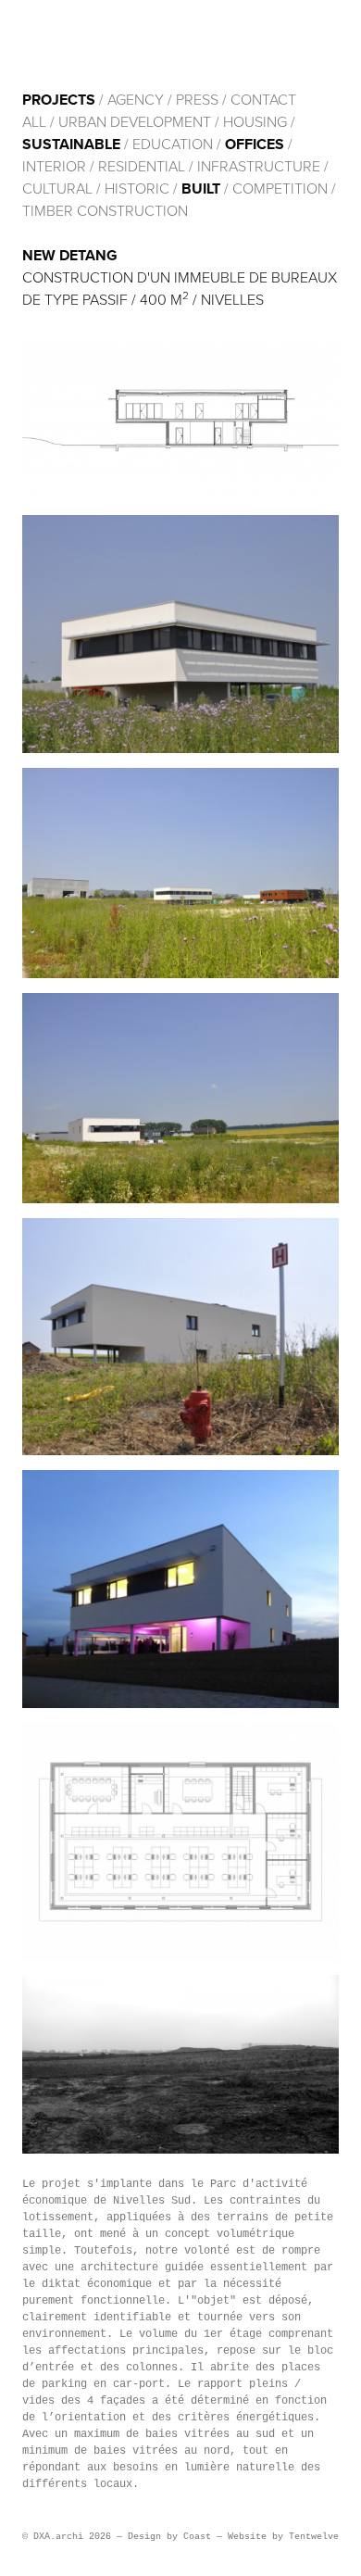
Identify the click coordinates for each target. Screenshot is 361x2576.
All (34, 122)
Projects (59, 100)
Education (173, 145)
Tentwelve (314, 2537)
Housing (255, 122)
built (201, 189)
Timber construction (105, 211)
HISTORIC (137, 189)
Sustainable (71, 145)
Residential (142, 167)
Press (197, 100)
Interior (54, 167)
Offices (255, 145)
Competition (282, 189)
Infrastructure (259, 167)
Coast (197, 2537)
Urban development (135, 122)
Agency (136, 100)
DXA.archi (144, 44)
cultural (57, 189)
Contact (263, 100)
